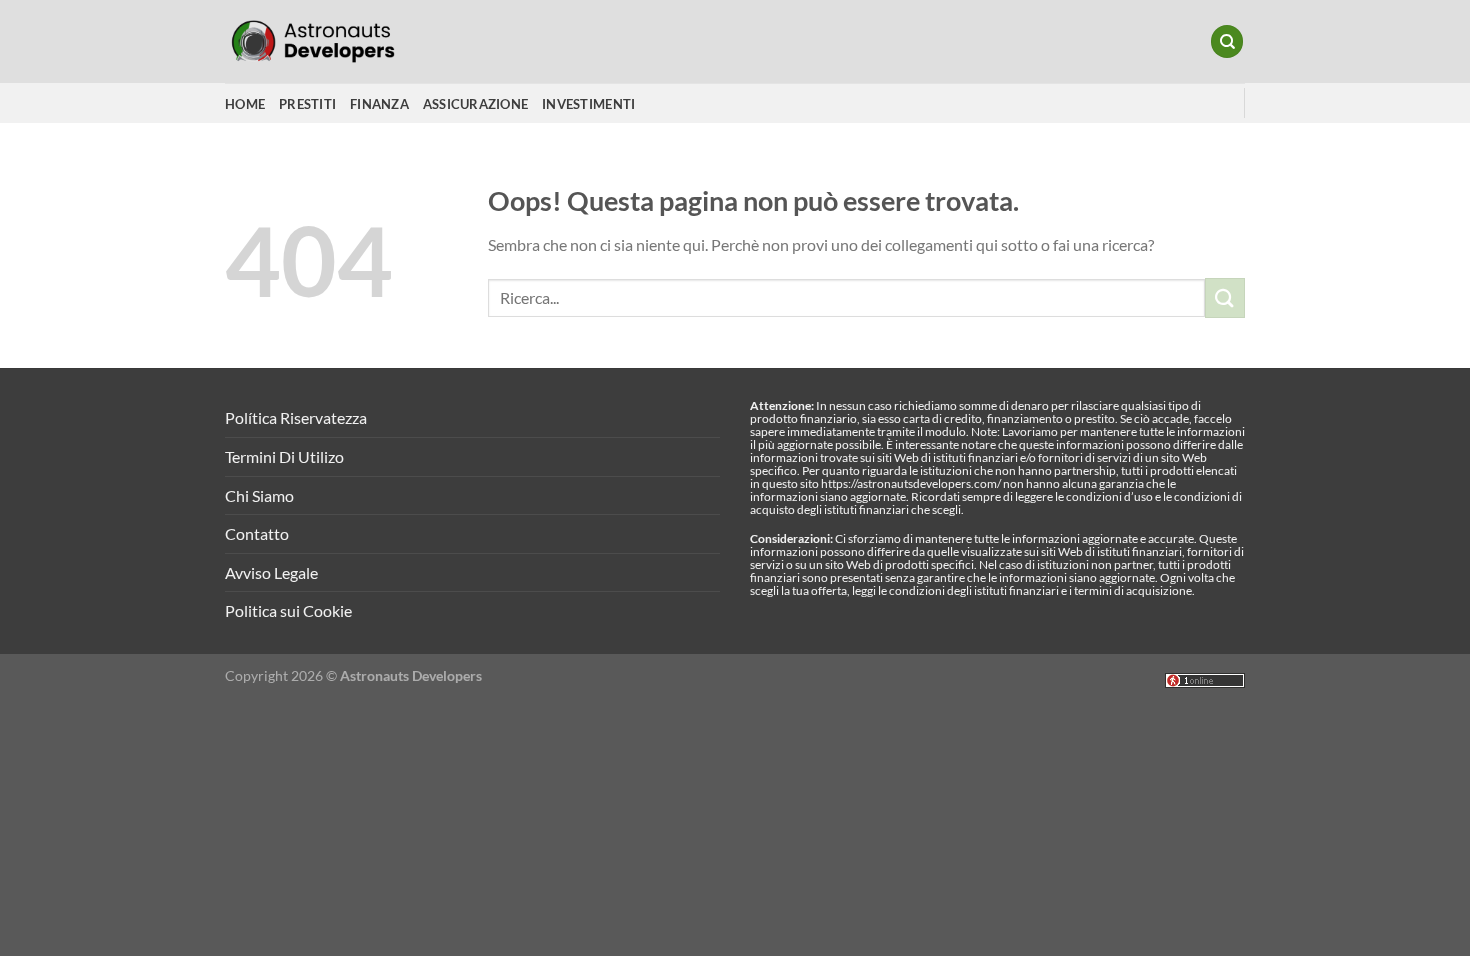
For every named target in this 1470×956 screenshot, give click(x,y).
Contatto (257, 533)
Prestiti (307, 104)
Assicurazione (475, 104)
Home (245, 104)
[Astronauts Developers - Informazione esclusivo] (325, 41)
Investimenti (588, 104)
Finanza (379, 104)
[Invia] (1225, 297)
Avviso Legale (271, 572)
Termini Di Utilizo (284, 456)
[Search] (1227, 41)
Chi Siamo (259, 495)
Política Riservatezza (296, 417)
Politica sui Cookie (288, 610)
